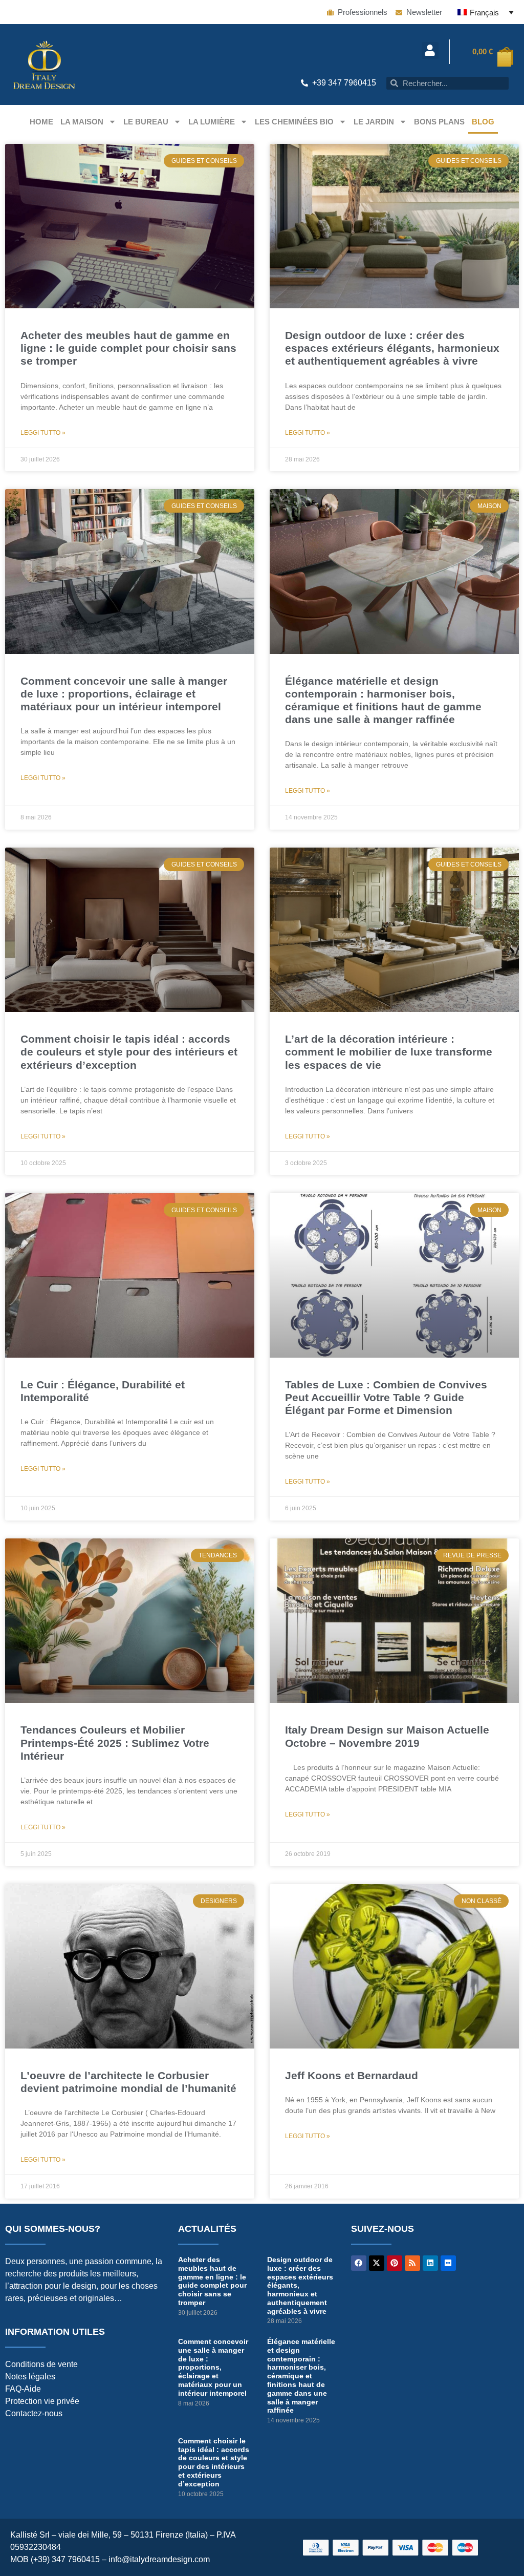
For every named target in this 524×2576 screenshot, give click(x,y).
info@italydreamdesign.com (159, 2559)
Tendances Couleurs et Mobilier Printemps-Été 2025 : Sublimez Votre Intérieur (115, 1743)
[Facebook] (359, 2263)
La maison (82, 122)
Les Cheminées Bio (294, 122)
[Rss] (412, 2263)
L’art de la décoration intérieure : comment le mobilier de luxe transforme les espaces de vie (389, 1052)
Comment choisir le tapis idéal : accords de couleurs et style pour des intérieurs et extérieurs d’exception (129, 1052)
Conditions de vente (41, 2364)
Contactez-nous (34, 2413)
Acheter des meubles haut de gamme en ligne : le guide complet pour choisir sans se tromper (128, 348)
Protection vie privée (42, 2401)
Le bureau (146, 122)
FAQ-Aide (23, 2389)
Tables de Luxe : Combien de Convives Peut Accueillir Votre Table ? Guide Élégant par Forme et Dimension (386, 1397)
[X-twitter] (377, 2263)
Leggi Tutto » (43, 433)
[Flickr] (448, 2263)
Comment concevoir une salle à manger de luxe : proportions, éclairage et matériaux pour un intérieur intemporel (124, 694)
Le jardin (374, 122)
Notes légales (30, 2377)
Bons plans (439, 122)
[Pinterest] (395, 2263)
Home (41, 122)
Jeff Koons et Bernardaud (352, 2075)
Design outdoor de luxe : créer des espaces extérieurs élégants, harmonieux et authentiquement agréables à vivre (392, 348)
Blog (483, 122)
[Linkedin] (430, 2263)
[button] (430, 50)
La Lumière (212, 122)
